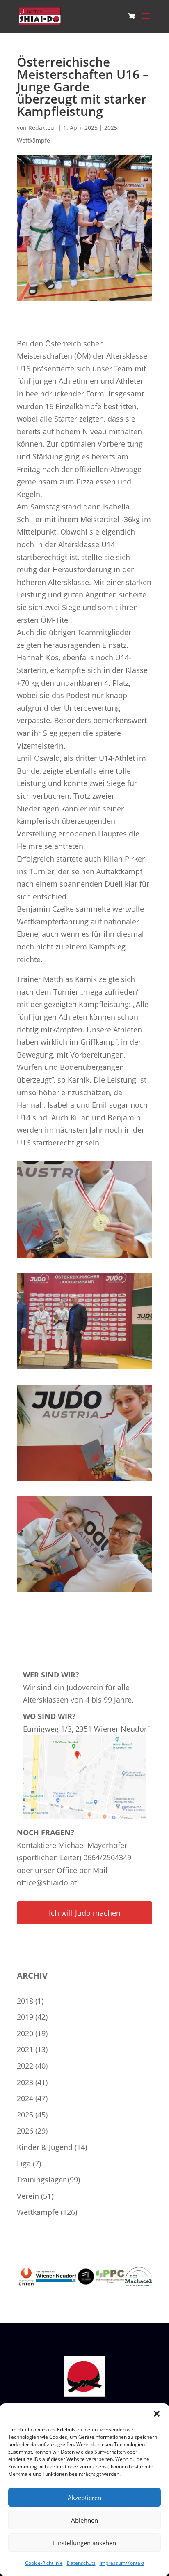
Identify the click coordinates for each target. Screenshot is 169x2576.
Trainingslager (41, 2180)
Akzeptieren (84, 2498)
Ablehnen (84, 2520)
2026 (25, 2131)
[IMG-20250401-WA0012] (84, 1258)
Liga (24, 2164)
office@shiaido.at (47, 1882)
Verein (28, 2196)
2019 (25, 2017)
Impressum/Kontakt (122, 2563)
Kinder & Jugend (45, 2147)
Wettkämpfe (33, 140)
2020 (25, 2033)
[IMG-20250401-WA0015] (84, 1369)
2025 (111, 128)
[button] (157, 2414)
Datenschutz (81, 2563)
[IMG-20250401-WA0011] (84, 1592)
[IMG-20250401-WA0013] (84, 1481)
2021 (25, 2049)
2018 (25, 2001)
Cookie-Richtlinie (44, 2563)
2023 (25, 2082)
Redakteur (42, 128)
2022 (25, 2066)
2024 (25, 2098)
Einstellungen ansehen (84, 2543)
